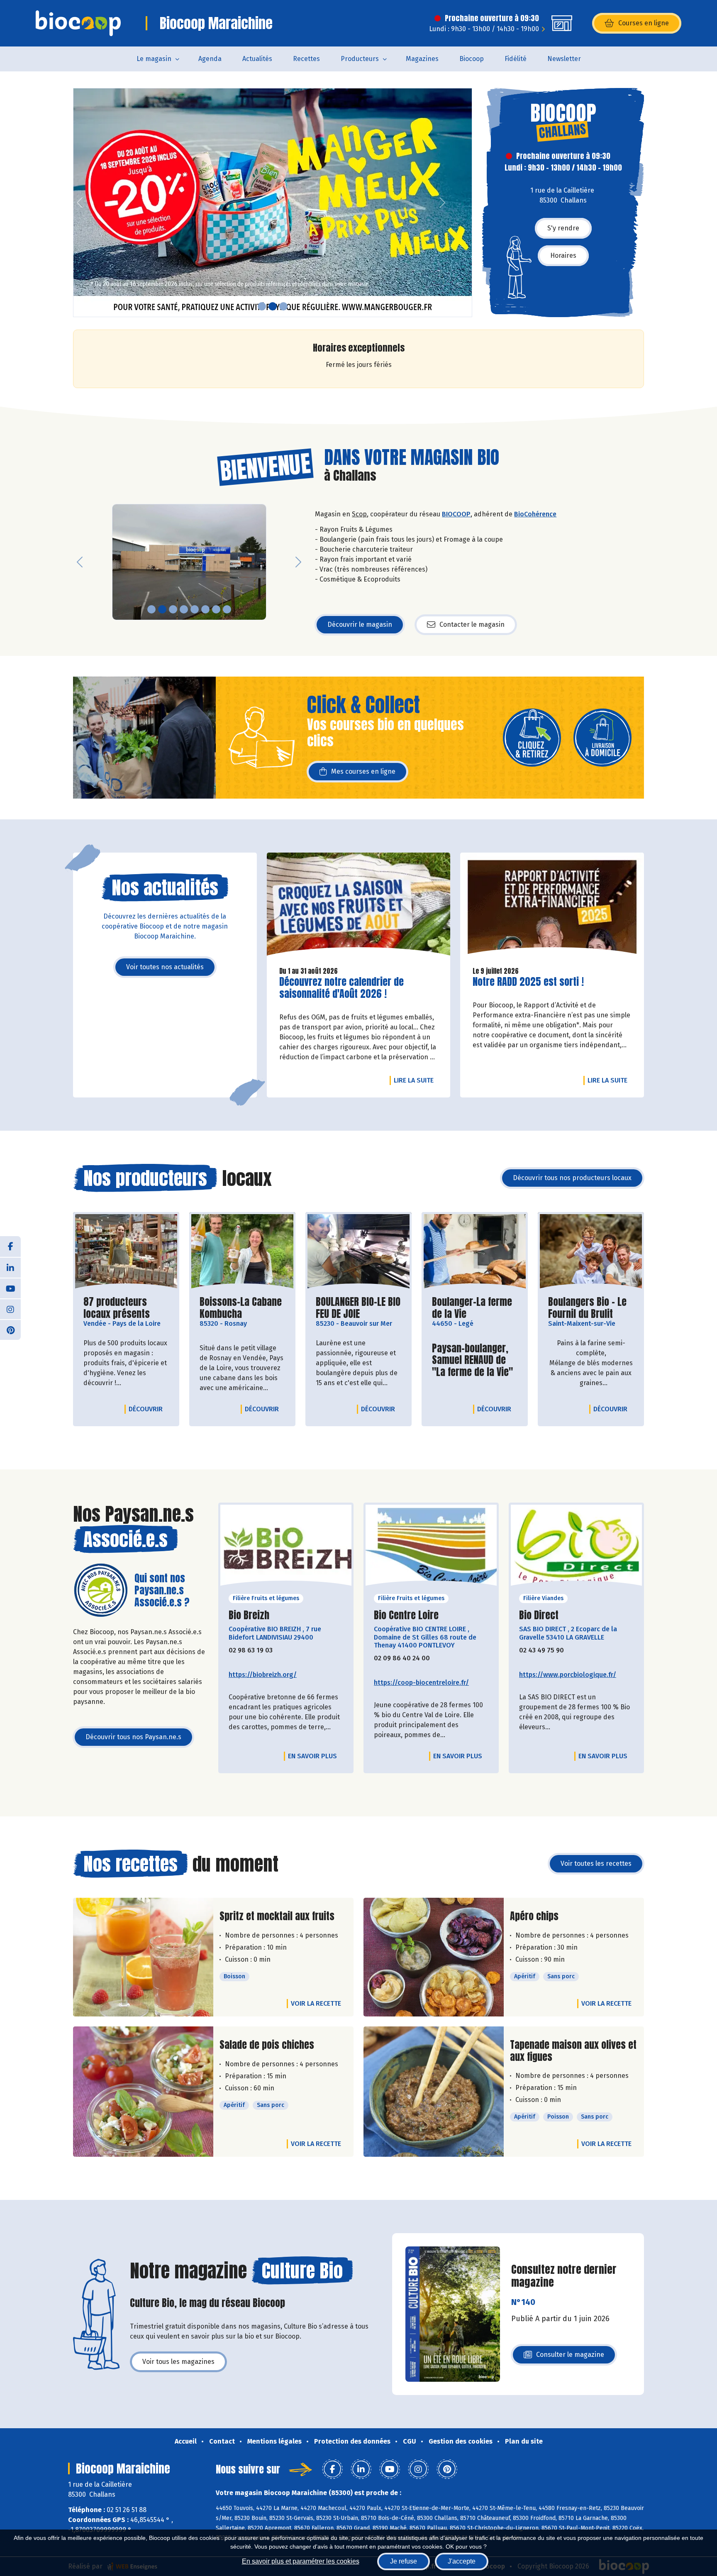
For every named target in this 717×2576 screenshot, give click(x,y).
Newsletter (564, 59)
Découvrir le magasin (360, 624)
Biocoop (472, 59)
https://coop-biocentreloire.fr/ (421, 1683)
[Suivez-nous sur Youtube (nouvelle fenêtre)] (10, 1288)
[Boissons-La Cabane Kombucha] (242, 1252)
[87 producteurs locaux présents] (126, 1252)
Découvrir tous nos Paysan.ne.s (133, 1737)
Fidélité (516, 59)
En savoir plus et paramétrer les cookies (301, 2561)
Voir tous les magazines (178, 2362)
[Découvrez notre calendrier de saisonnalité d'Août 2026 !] (359, 906)
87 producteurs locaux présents (126, 1308)
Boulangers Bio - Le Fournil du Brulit (591, 1308)
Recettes (306, 59)
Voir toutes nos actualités (165, 967)
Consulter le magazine (570, 2357)
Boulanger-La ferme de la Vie (475, 1308)
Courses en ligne (644, 23)
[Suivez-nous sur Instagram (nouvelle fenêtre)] (10, 1309)
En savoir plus (312, 1756)
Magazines (422, 59)
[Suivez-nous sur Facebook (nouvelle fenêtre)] (10, 1246)
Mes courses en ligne (363, 771)
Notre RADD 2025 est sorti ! (528, 982)
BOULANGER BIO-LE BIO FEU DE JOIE (358, 1308)
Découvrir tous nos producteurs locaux (572, 1178)
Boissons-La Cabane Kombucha (242, 1308)
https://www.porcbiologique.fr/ (568, 1675)
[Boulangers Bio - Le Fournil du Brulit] (591, 1252)
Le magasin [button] (154, 59)
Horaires (563, 255)
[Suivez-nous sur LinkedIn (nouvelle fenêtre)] (10, 1267)
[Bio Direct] (576, 1548)
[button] (80, 203)
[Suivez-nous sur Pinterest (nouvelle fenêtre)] (10, 1330)
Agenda (210, 59)
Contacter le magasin (472, 624)
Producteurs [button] (360, 59)
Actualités (257, 59)
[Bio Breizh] (286, 1548)
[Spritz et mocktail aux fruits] (143, 1957)
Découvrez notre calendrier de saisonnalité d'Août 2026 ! (341, 988)
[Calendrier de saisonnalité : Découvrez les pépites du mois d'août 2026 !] (273, 203)
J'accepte (462, 2561)
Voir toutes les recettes (596, 1864)
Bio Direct (539, 1615)
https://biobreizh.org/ (263, 1675)
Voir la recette (316, 2003)
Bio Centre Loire (406, 1615)
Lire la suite (416, 1080)
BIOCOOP (456, 514)
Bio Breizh (249, 1615)
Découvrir (148, 1409)
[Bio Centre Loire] (431, 1548)
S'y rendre (563, 228)
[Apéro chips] (434, 1957)
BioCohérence (535, 514)
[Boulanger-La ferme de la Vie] (475, 1252)
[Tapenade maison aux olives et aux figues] (434, 2092)
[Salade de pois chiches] (143, 2092)
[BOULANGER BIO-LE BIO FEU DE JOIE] (358, 1252)
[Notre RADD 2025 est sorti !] (552, 906)
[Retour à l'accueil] (78, 23)
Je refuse (404, 2561)
